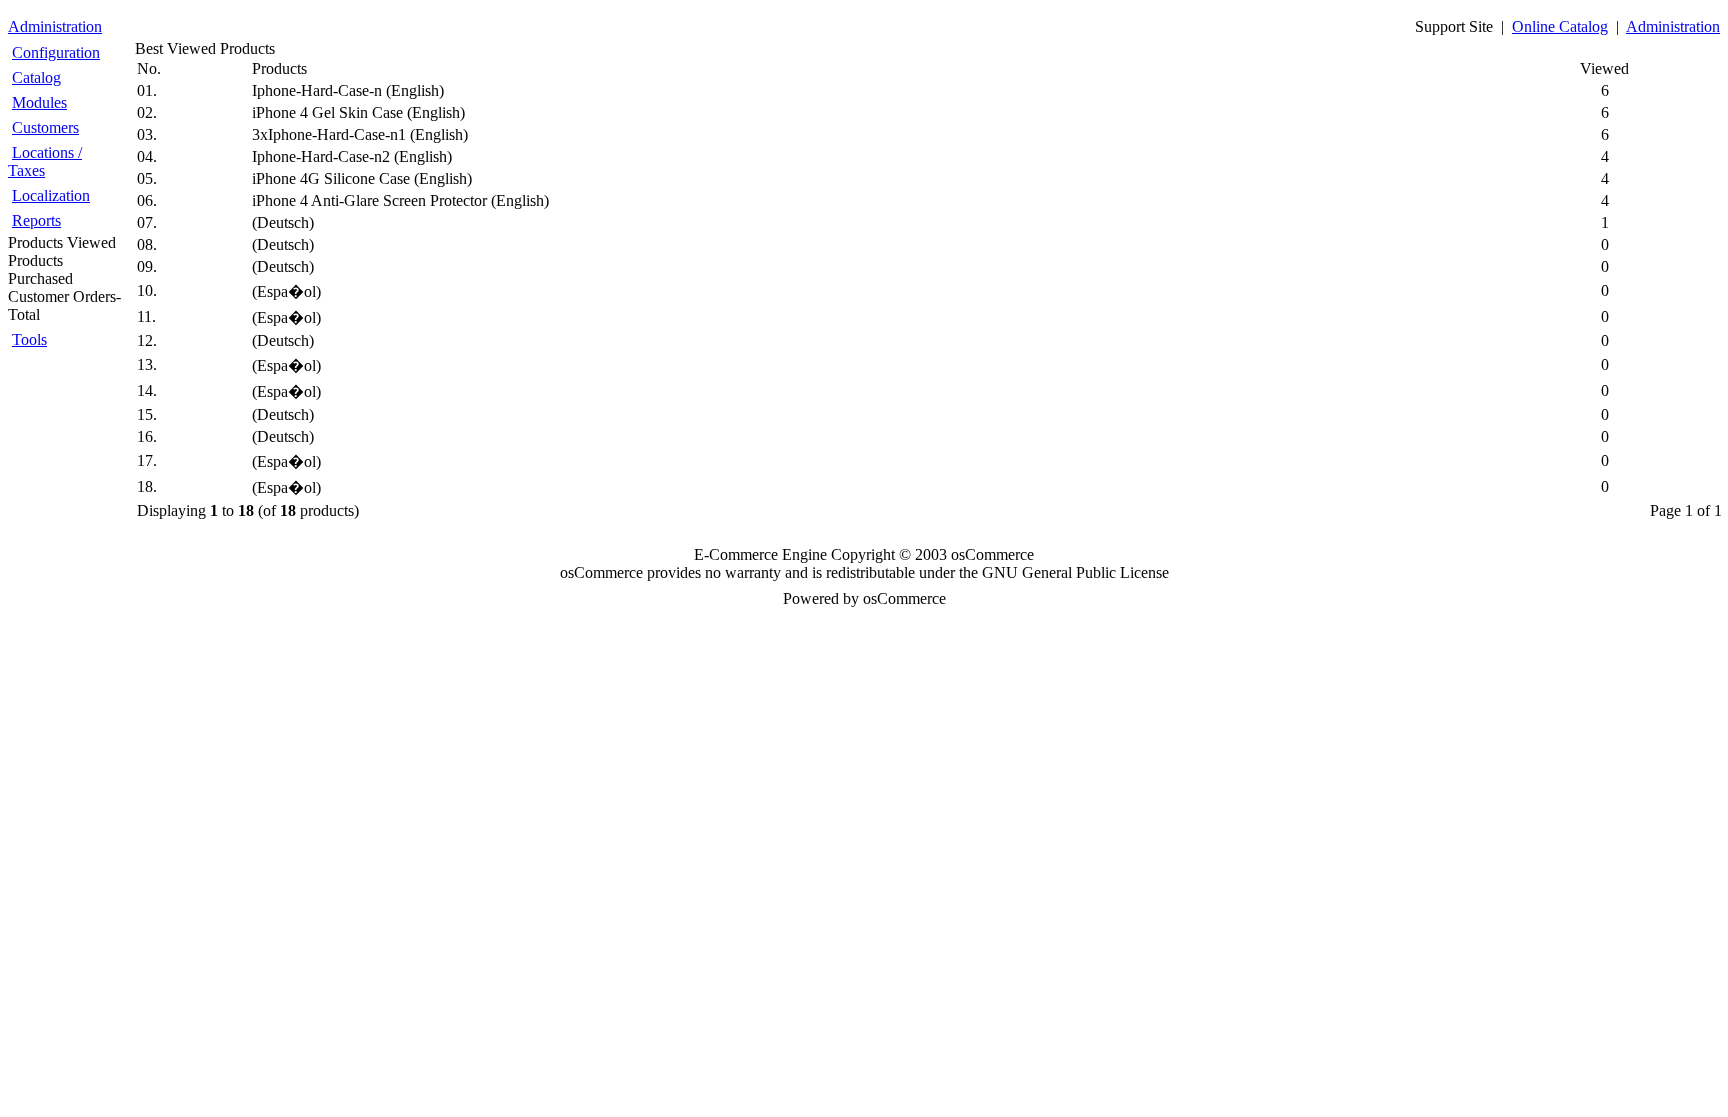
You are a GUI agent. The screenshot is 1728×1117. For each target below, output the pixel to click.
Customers (45, 127)
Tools (29, 339)
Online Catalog (1560, 26)
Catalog (36, 77)
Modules (39, 102)
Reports (36, 220)
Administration (55, 26)
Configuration (56, 52)
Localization (51, 195)
